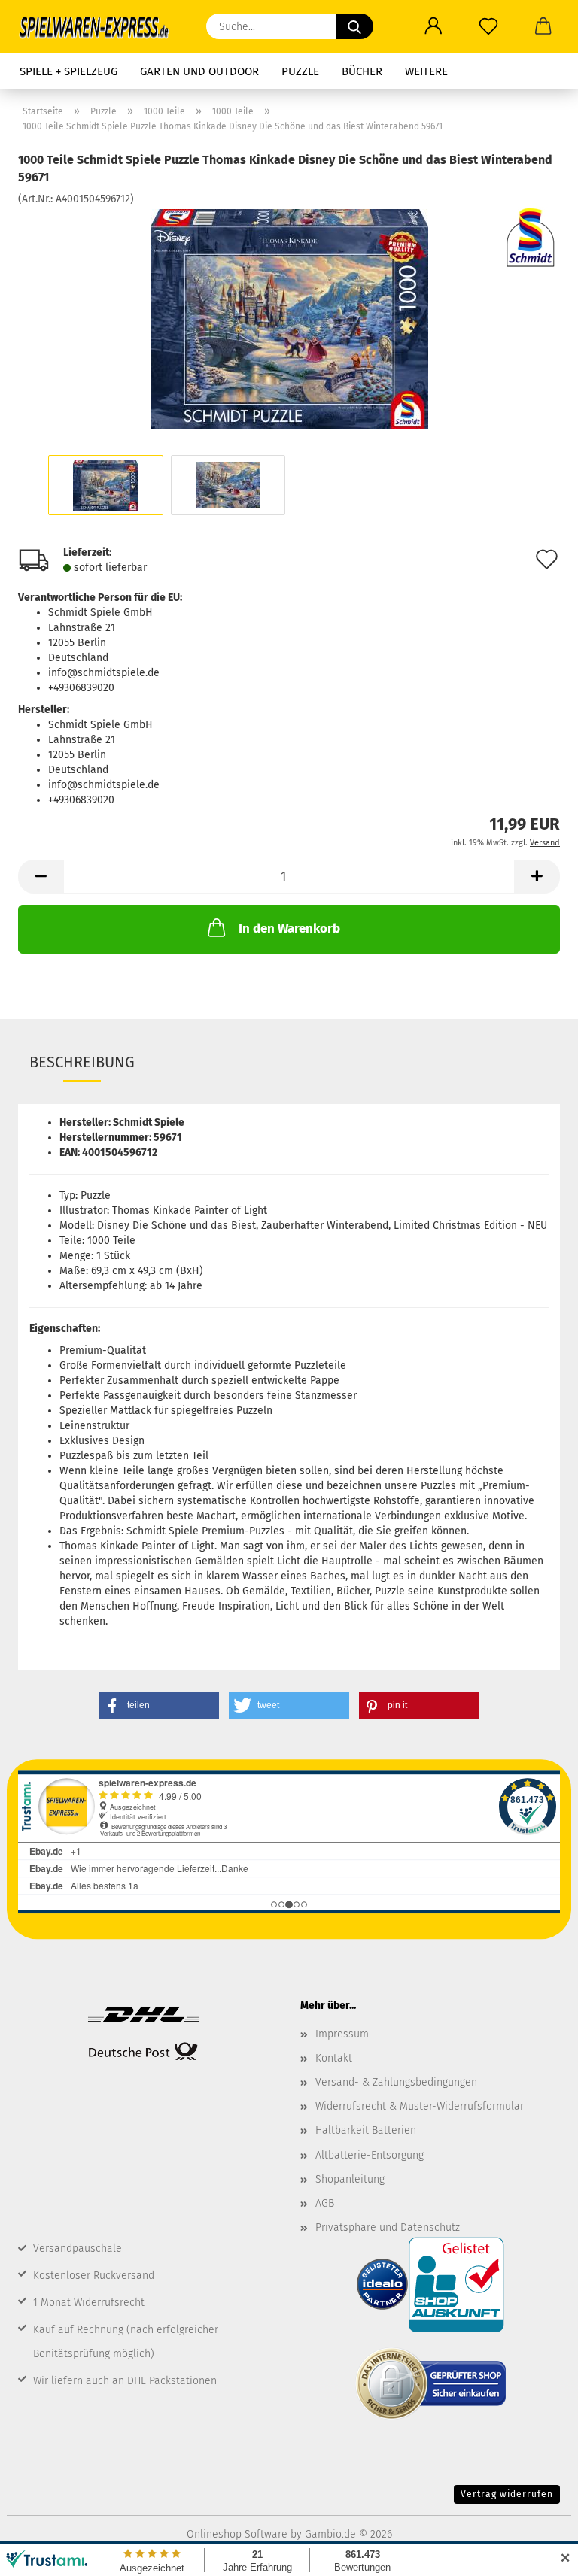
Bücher (362, 71)
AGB (325, 2203)
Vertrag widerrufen (507, 2494)
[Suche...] (354, 26)
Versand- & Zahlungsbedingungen (396, 2082)
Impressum (342, 2034)
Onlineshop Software (237, 2534)
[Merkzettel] (488, 26)
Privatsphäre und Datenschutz (388, 2227)
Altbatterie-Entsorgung (370, 2155)
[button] (433, 26)
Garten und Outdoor (199, 71)
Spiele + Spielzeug (68, 71)
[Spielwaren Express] (101, 26)
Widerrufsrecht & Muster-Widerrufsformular (420, 2106)
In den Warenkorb (289, 928)
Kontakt (334, 2058)
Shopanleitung (350, 2179)
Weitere (426, 71)
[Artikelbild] (289, 319)
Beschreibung (82, 1062)
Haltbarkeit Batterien (366, 2130)
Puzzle (300, 71)
